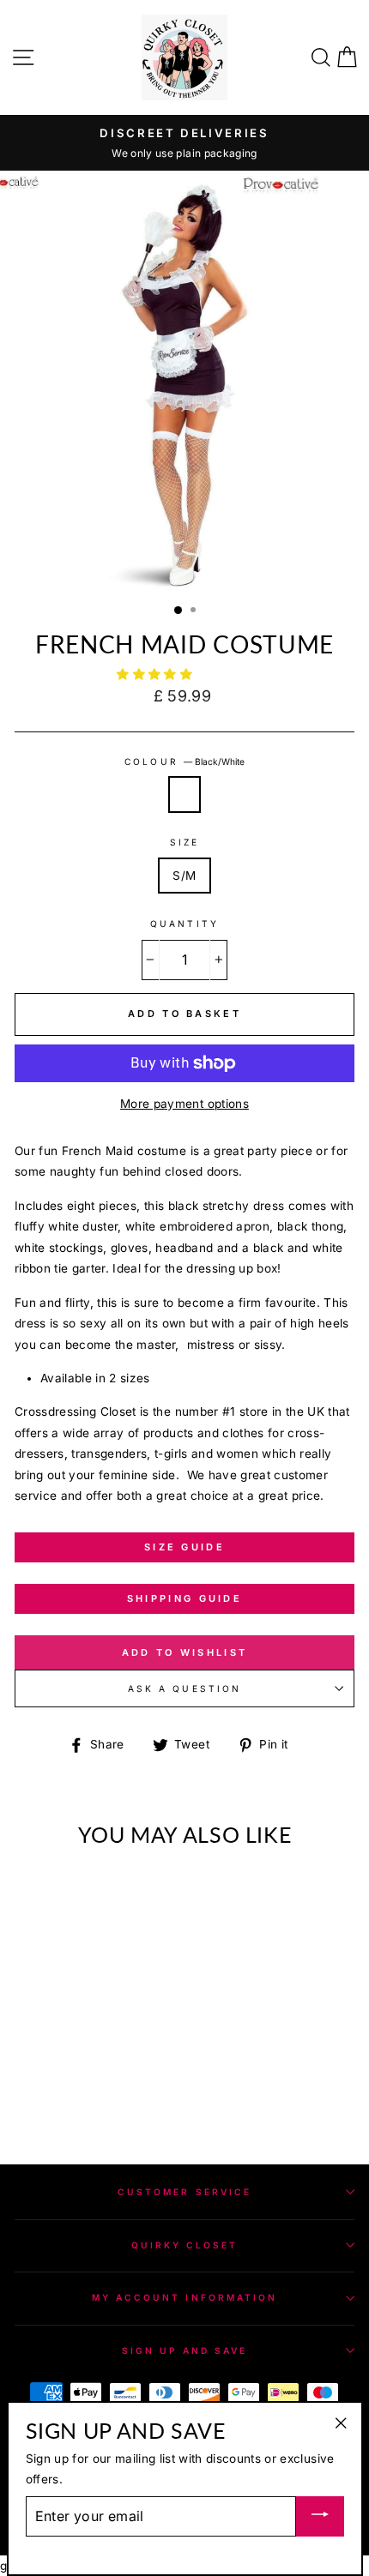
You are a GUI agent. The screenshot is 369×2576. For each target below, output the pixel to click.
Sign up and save (185, 2350)
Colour (184, 761)
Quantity (184, 924)
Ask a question (184, 1688)
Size (184, 842)
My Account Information (184, 2297)
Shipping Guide (184, 1598)
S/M (184, 876)
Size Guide (184, 1547)
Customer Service (184, 2192)
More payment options (184, 1104)
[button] (156, 674)
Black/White (184, 794)
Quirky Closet (185, 2245)
